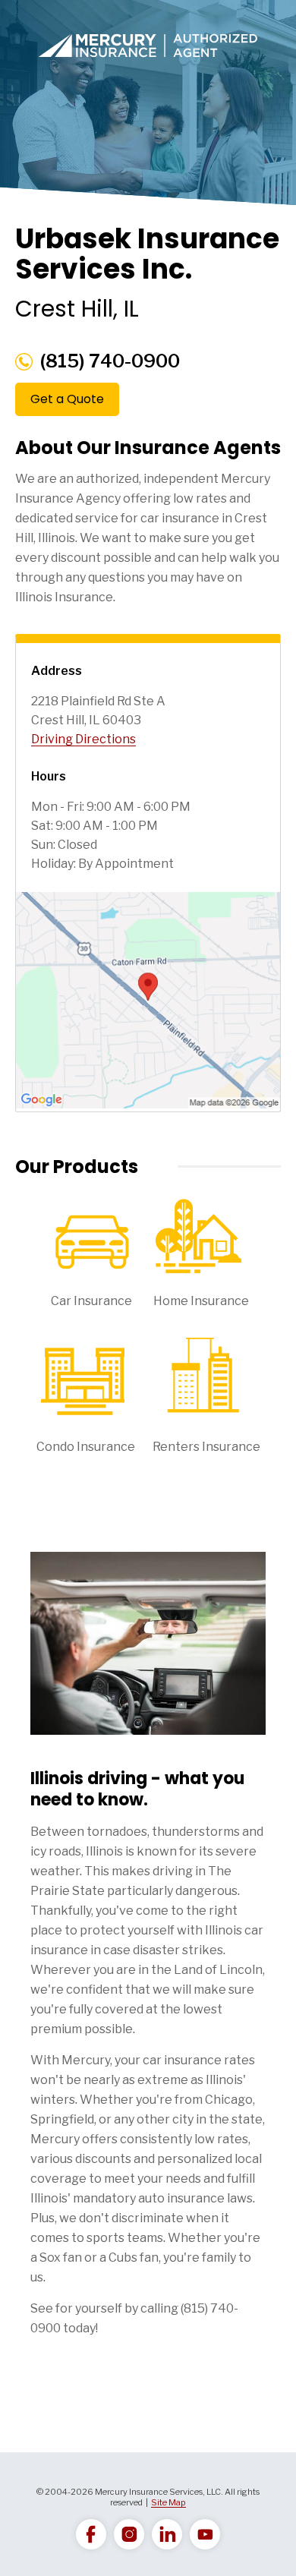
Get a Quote (67, 399)
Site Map (168, 2502)
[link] (91, 2534)
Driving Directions (83, 739)
